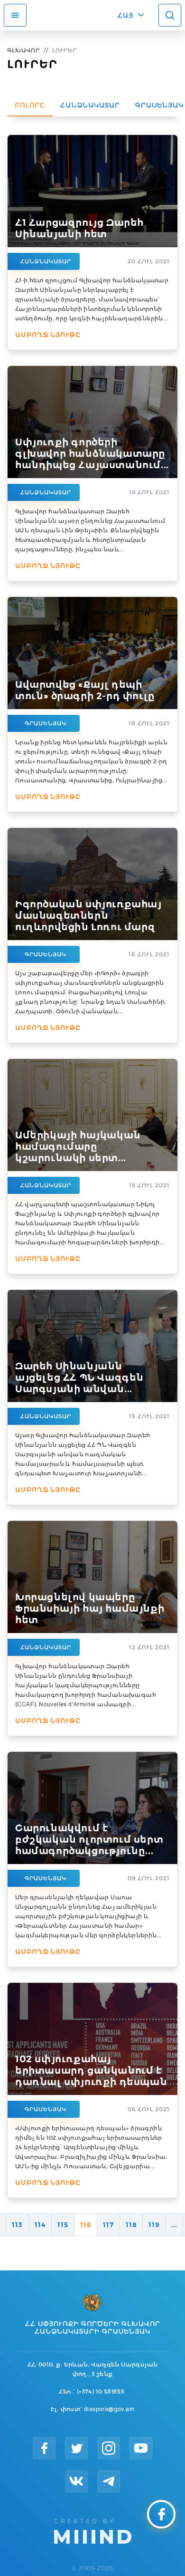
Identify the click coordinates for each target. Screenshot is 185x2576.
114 (40, 2225)
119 (154, 2225)
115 (63, 2225)
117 (108, 2225)
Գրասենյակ (46, 723)
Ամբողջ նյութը (48, 335)
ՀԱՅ (125, 15)
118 (131, 2225)
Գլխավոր (23, 50)
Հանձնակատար (90, 105)
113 (17, 2225)
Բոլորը (30, 105)
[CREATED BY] (93, 2530)
